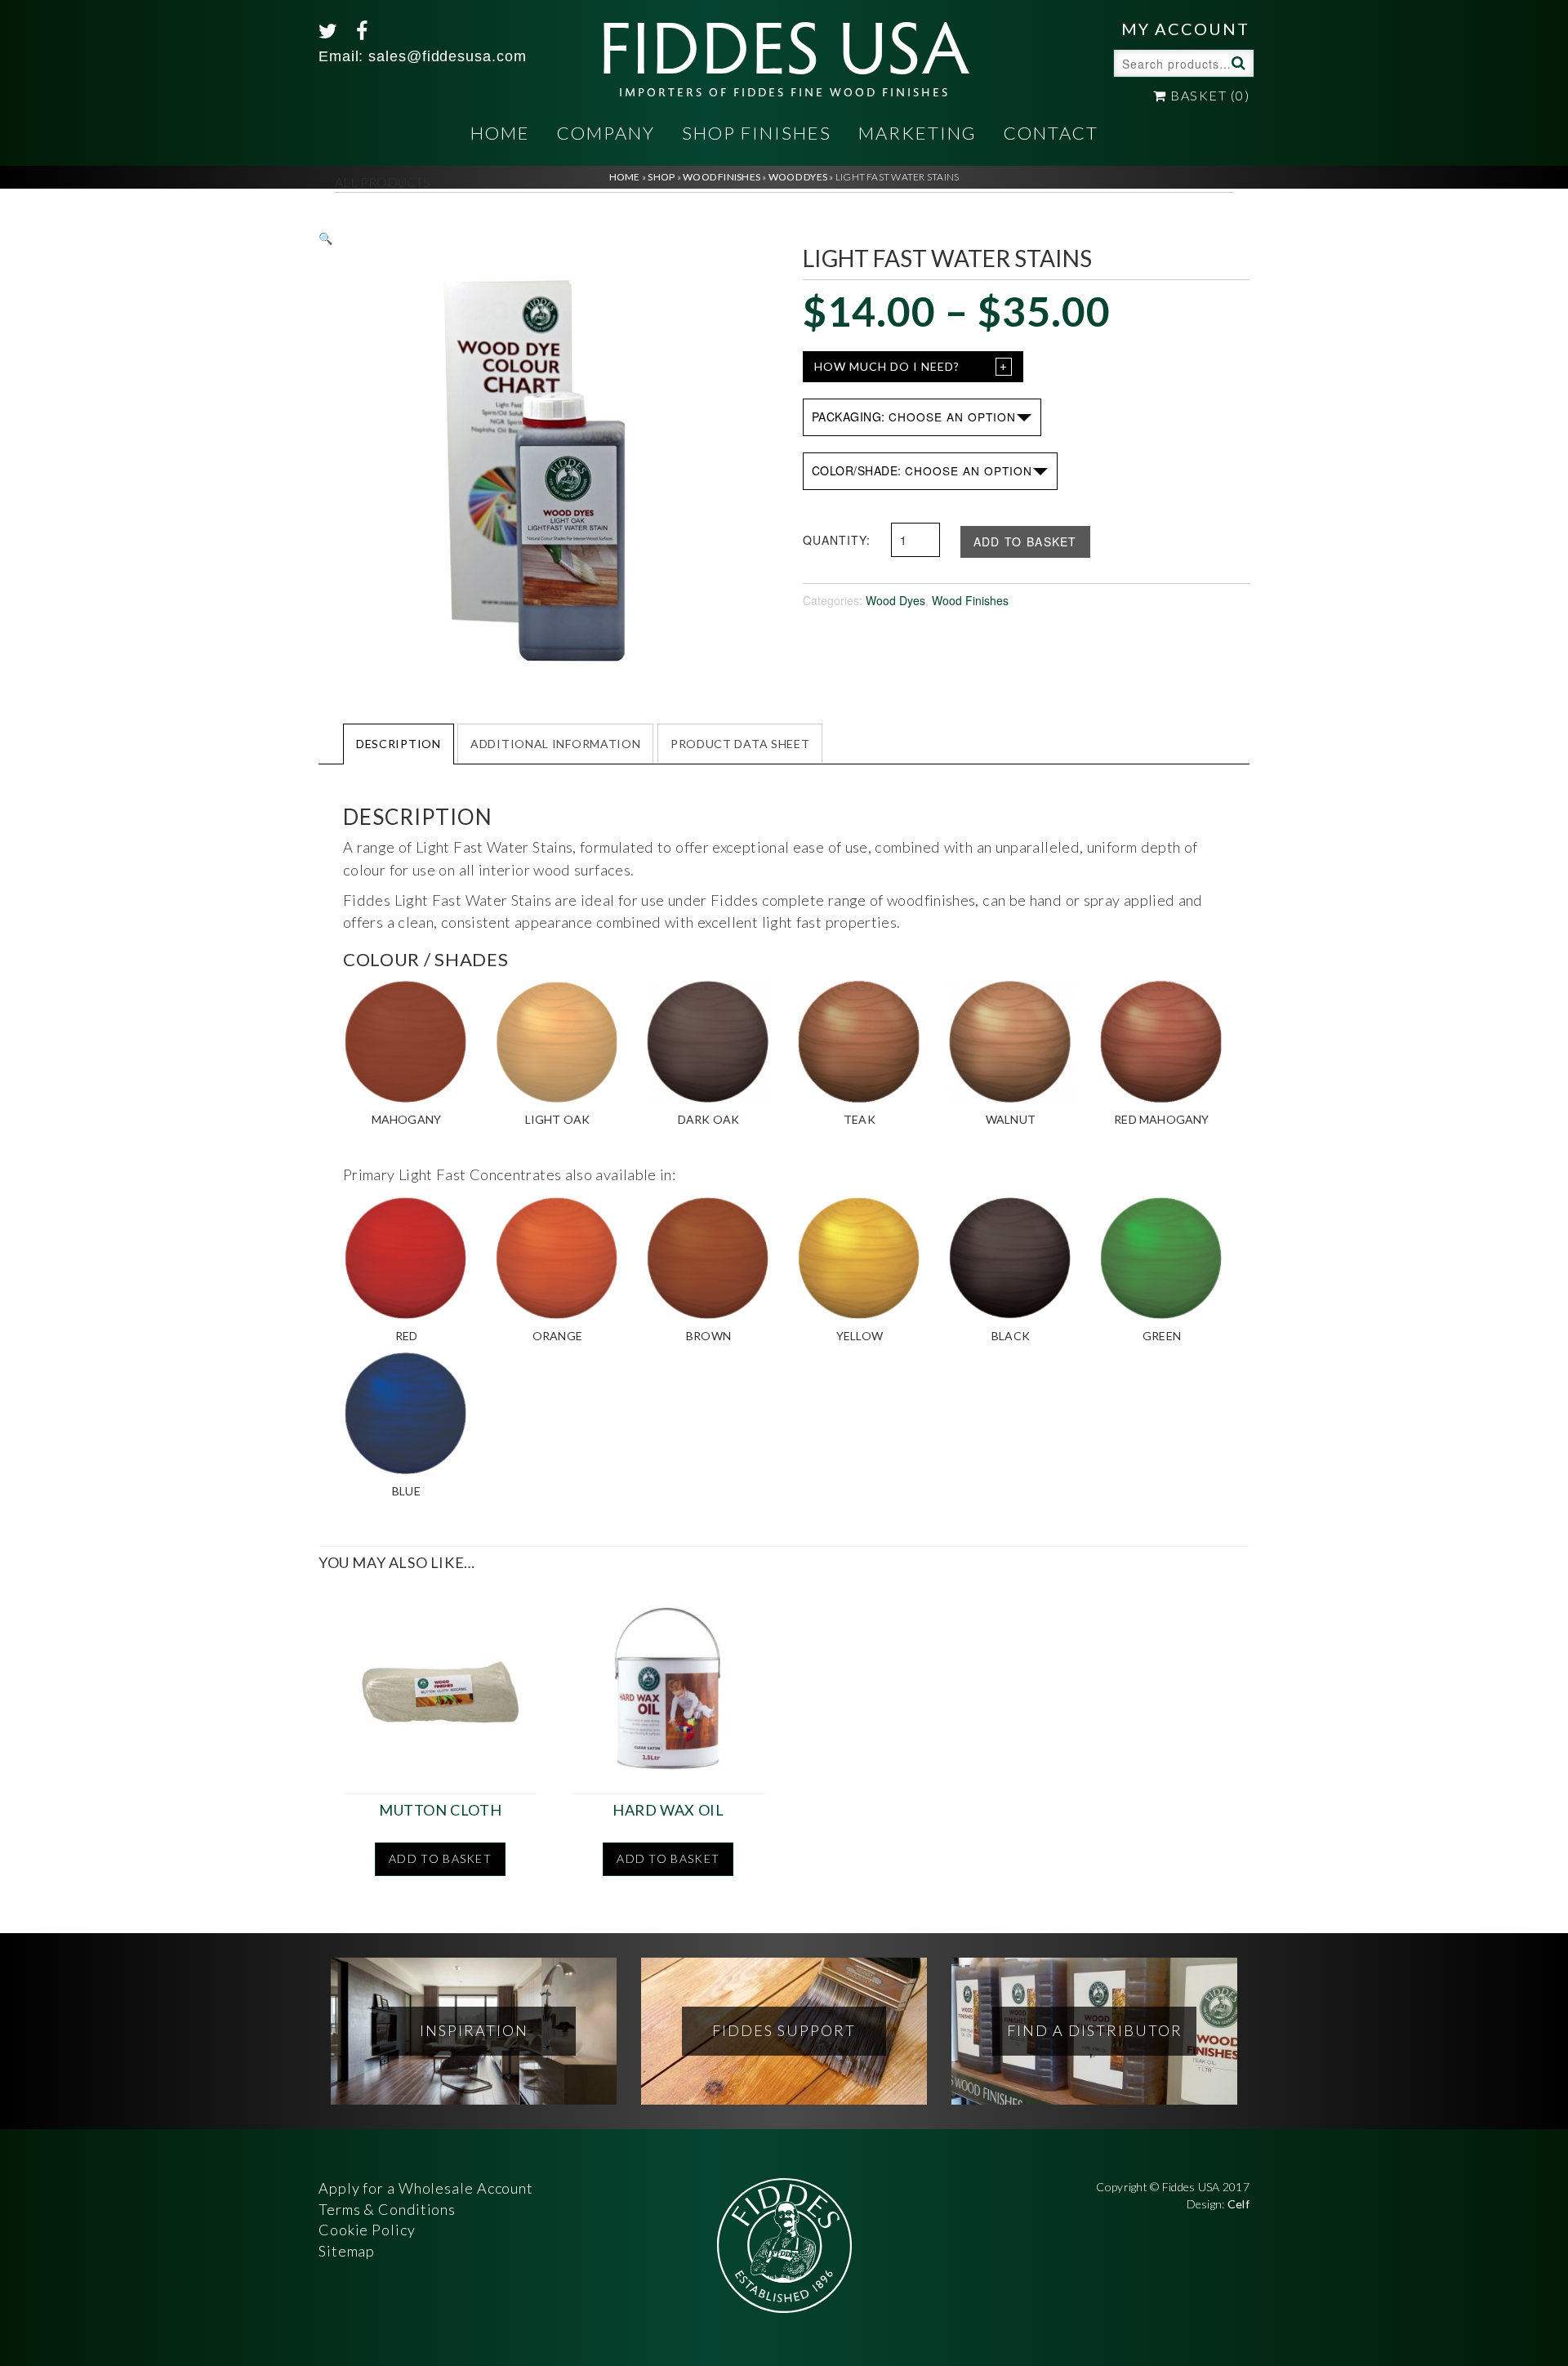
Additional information (555, 744)
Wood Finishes (970, 600)
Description (399, 744)
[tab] (399, 743)
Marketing (918, 133)
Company (606, 133)
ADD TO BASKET (1025, 541)
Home (500, 133)
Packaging (847, 417)
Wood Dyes (895, 600)
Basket (1208, 95)
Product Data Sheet (740, 744)
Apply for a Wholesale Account (426, 2188)
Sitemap (347, 2251)
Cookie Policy (367, 2230)
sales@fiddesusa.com (447, 56)
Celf (1238, 2204)
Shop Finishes (757, 133)
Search (1236, 62)
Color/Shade (855, 470)
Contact (1051, 133)
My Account (1185, 29)
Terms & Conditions (387, 2209)
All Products (383, 182)
